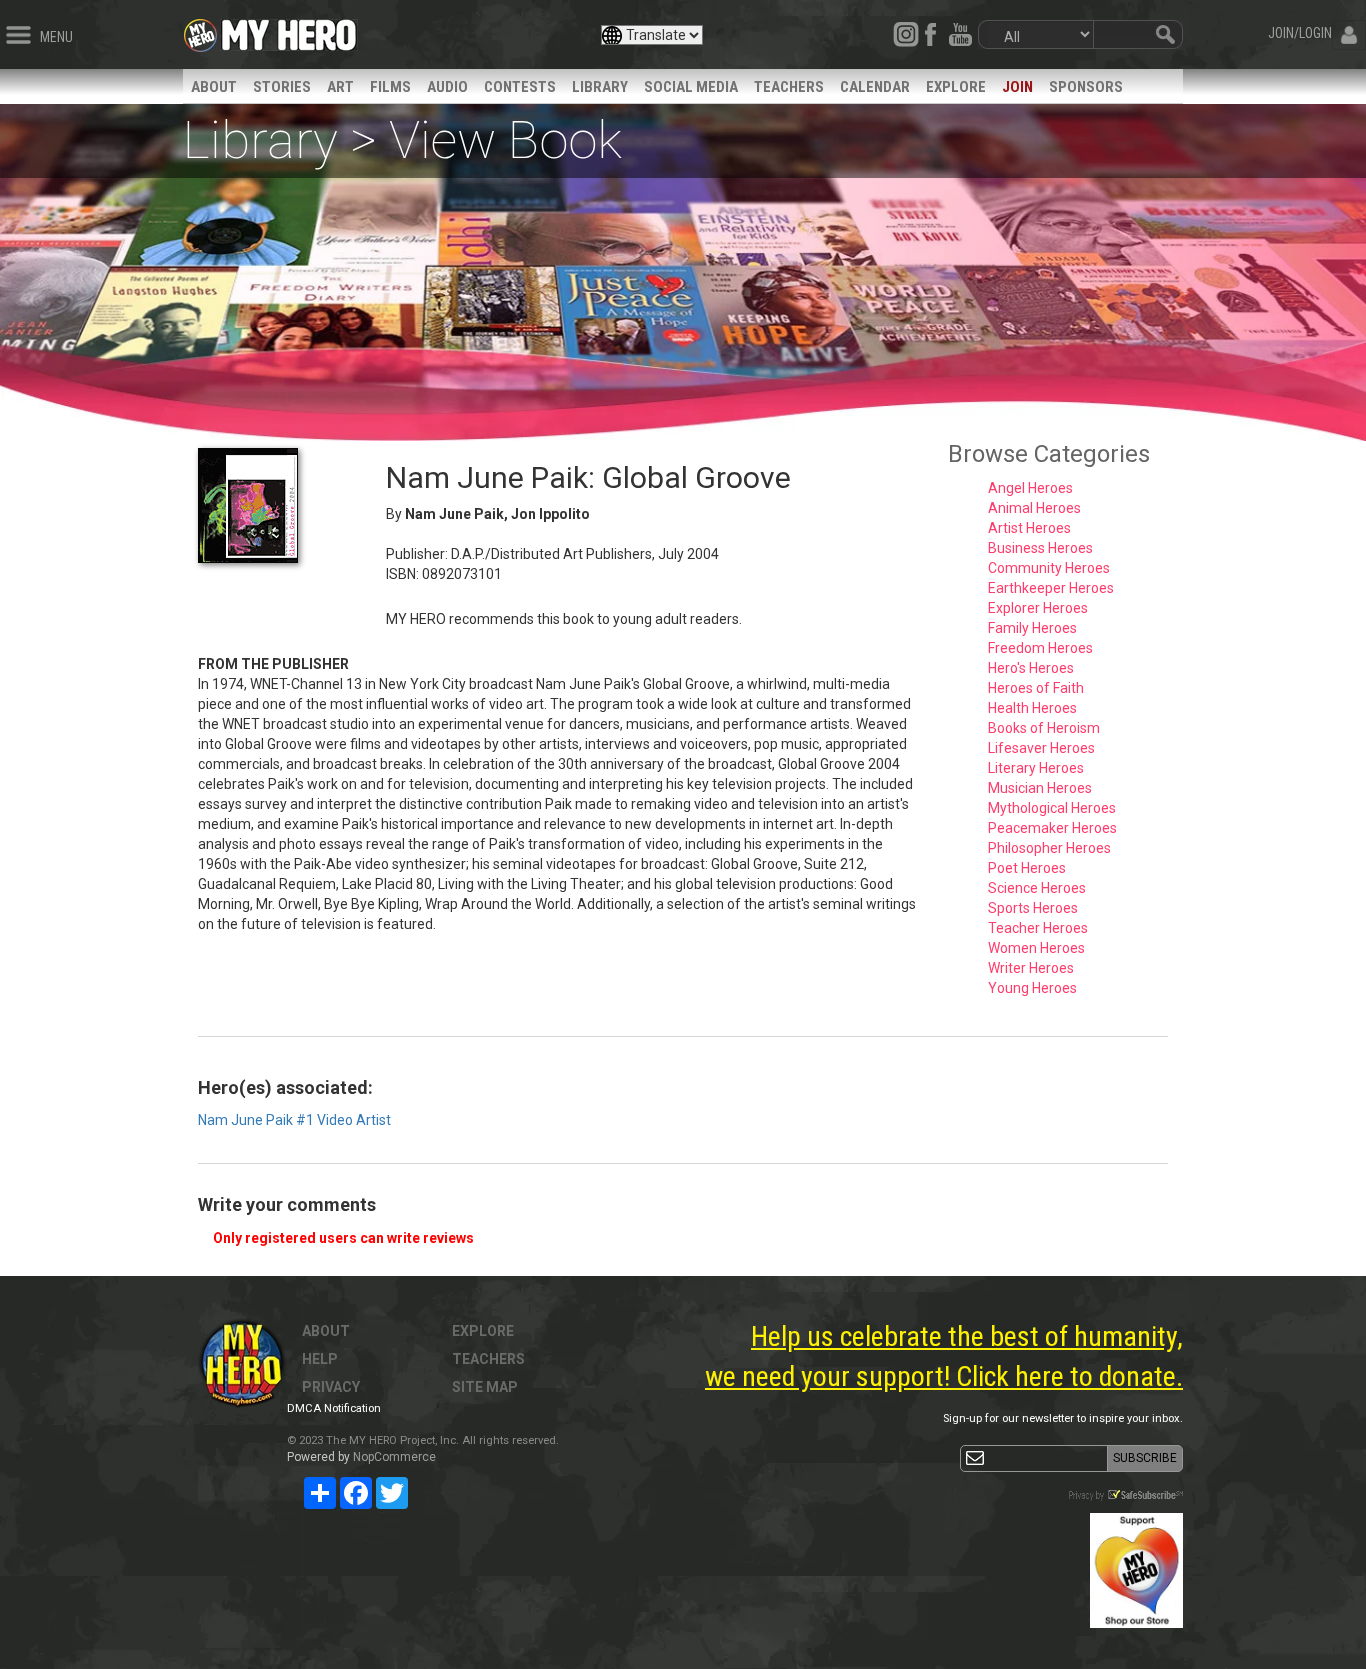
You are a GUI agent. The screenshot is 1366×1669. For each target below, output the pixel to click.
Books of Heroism (1044, 728)
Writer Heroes (1031, 968)
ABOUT (214, 87)
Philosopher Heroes (1049, 848)
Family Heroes (1032, 628)
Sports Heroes (1033, 908)
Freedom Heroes (1040, 648)
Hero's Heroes (1031, 668)
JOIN (1017, 87)
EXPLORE (956, 87)
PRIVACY (331, 1387)
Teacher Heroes (1038, 928)
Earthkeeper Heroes (1051, 588)
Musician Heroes (1040, 788)
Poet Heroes (1027, 868)
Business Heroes (1040, 548)
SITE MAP (485, 1387)
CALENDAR (875, 87)
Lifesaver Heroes (1041, 748)
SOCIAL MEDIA (691, 87)
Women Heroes (1036, 948)
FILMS (390, 87)
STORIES (282, 87)
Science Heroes (1037, 888)
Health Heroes (1032, 708)
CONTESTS (520, 87)
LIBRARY (600, 87)
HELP (320, 1359)
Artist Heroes (1029, 528)
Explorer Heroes (1038, 608)
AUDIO (447, 87)
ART (340, 87)
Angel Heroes (1030, 488)
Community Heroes (1049, 568)
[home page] (289, 30)
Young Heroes (1032, 988)
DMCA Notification (334, 1408)
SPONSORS (1086, 87)
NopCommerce (394, 1457)
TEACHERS (789, 87)
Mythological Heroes (1052, 808)
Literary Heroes (1036, 768)
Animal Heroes (1034, 508)
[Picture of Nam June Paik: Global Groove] (277, 505)
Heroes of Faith (1036, 688)
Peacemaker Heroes (1052, 828)
